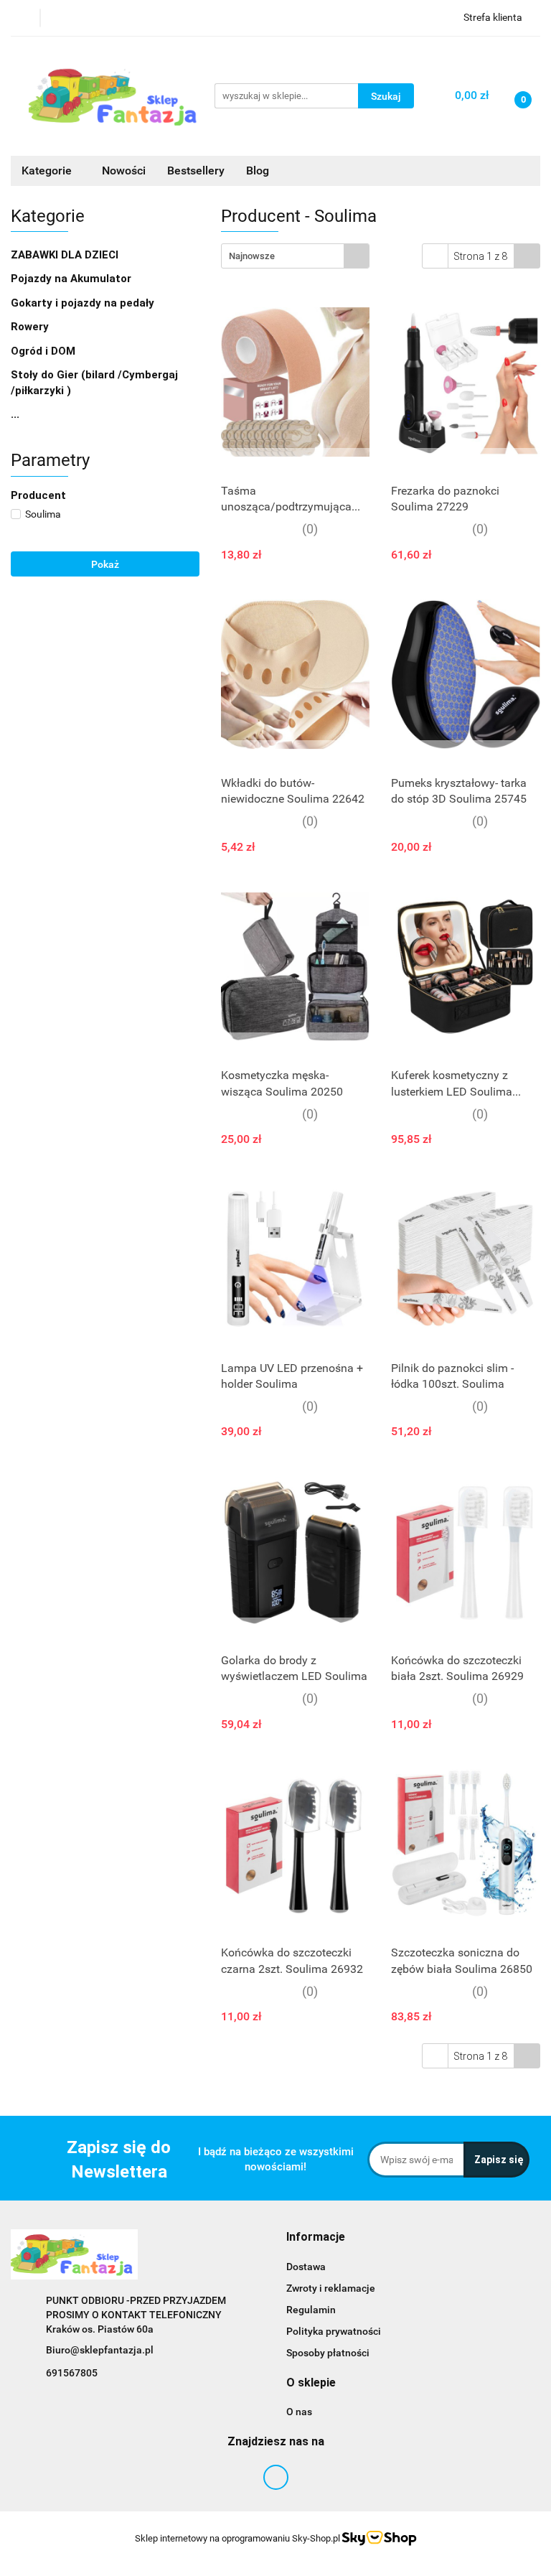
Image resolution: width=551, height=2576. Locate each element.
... (15, 414)
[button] (316, 2237)
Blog (258, 171)
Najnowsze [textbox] (252, 256)
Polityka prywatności (334, 2331)
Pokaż (105, 564)
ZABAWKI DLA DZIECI (66, 255)
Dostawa (306, 2267)
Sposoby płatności (328, 2353)
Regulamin (311, 2310)
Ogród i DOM (44, 351)
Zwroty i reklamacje (331, 2288)
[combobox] (295, 256)
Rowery (31, 327)
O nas (299, 2412)
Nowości (124, 171)
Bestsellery (196, 171)
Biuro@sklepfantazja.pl (100, 2350)
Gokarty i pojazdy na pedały (83, 303)
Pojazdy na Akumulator (72, 279)
